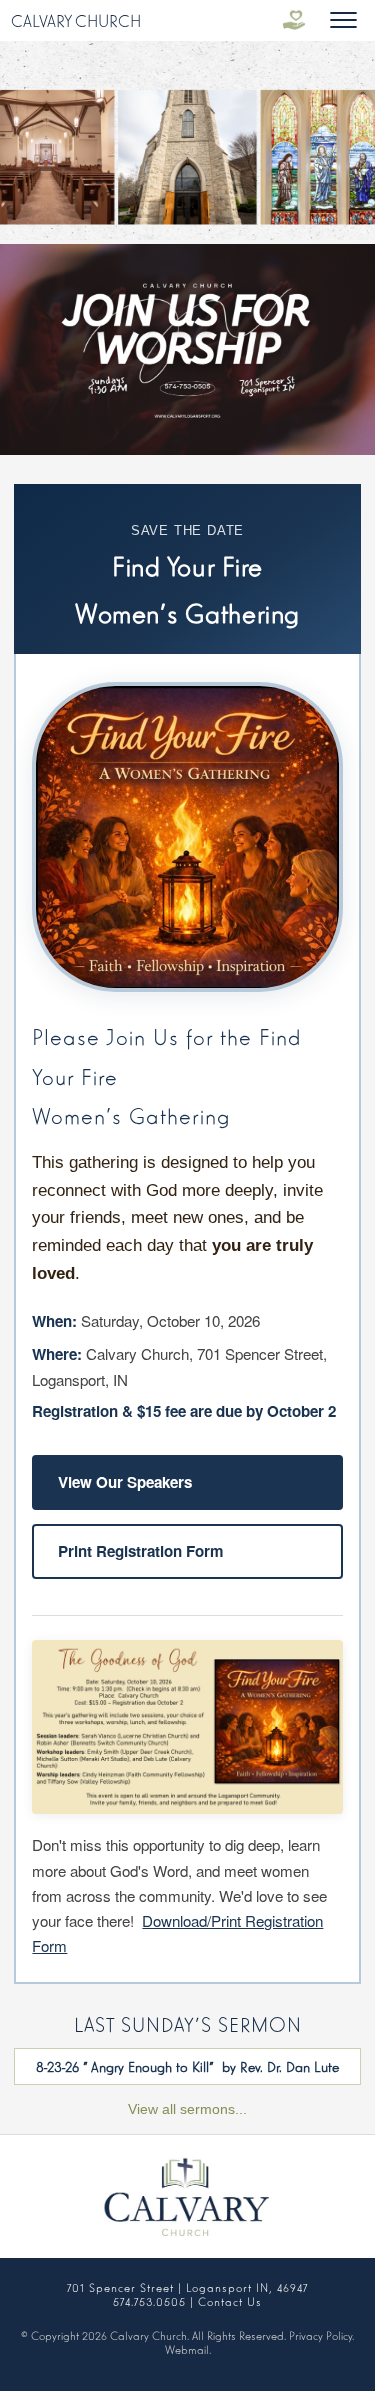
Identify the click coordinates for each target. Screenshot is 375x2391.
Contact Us (230, 2301)
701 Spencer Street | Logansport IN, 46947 (187, 2287)
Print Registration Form (141, 1551)
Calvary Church (76, 20)
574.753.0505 (149, 2301)
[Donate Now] (294, 20)
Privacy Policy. (321, 2335)
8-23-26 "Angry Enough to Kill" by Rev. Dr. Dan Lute (187, 2065)
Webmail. (188, 2349)
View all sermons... (187, 2109)
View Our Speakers (125, 1482)
